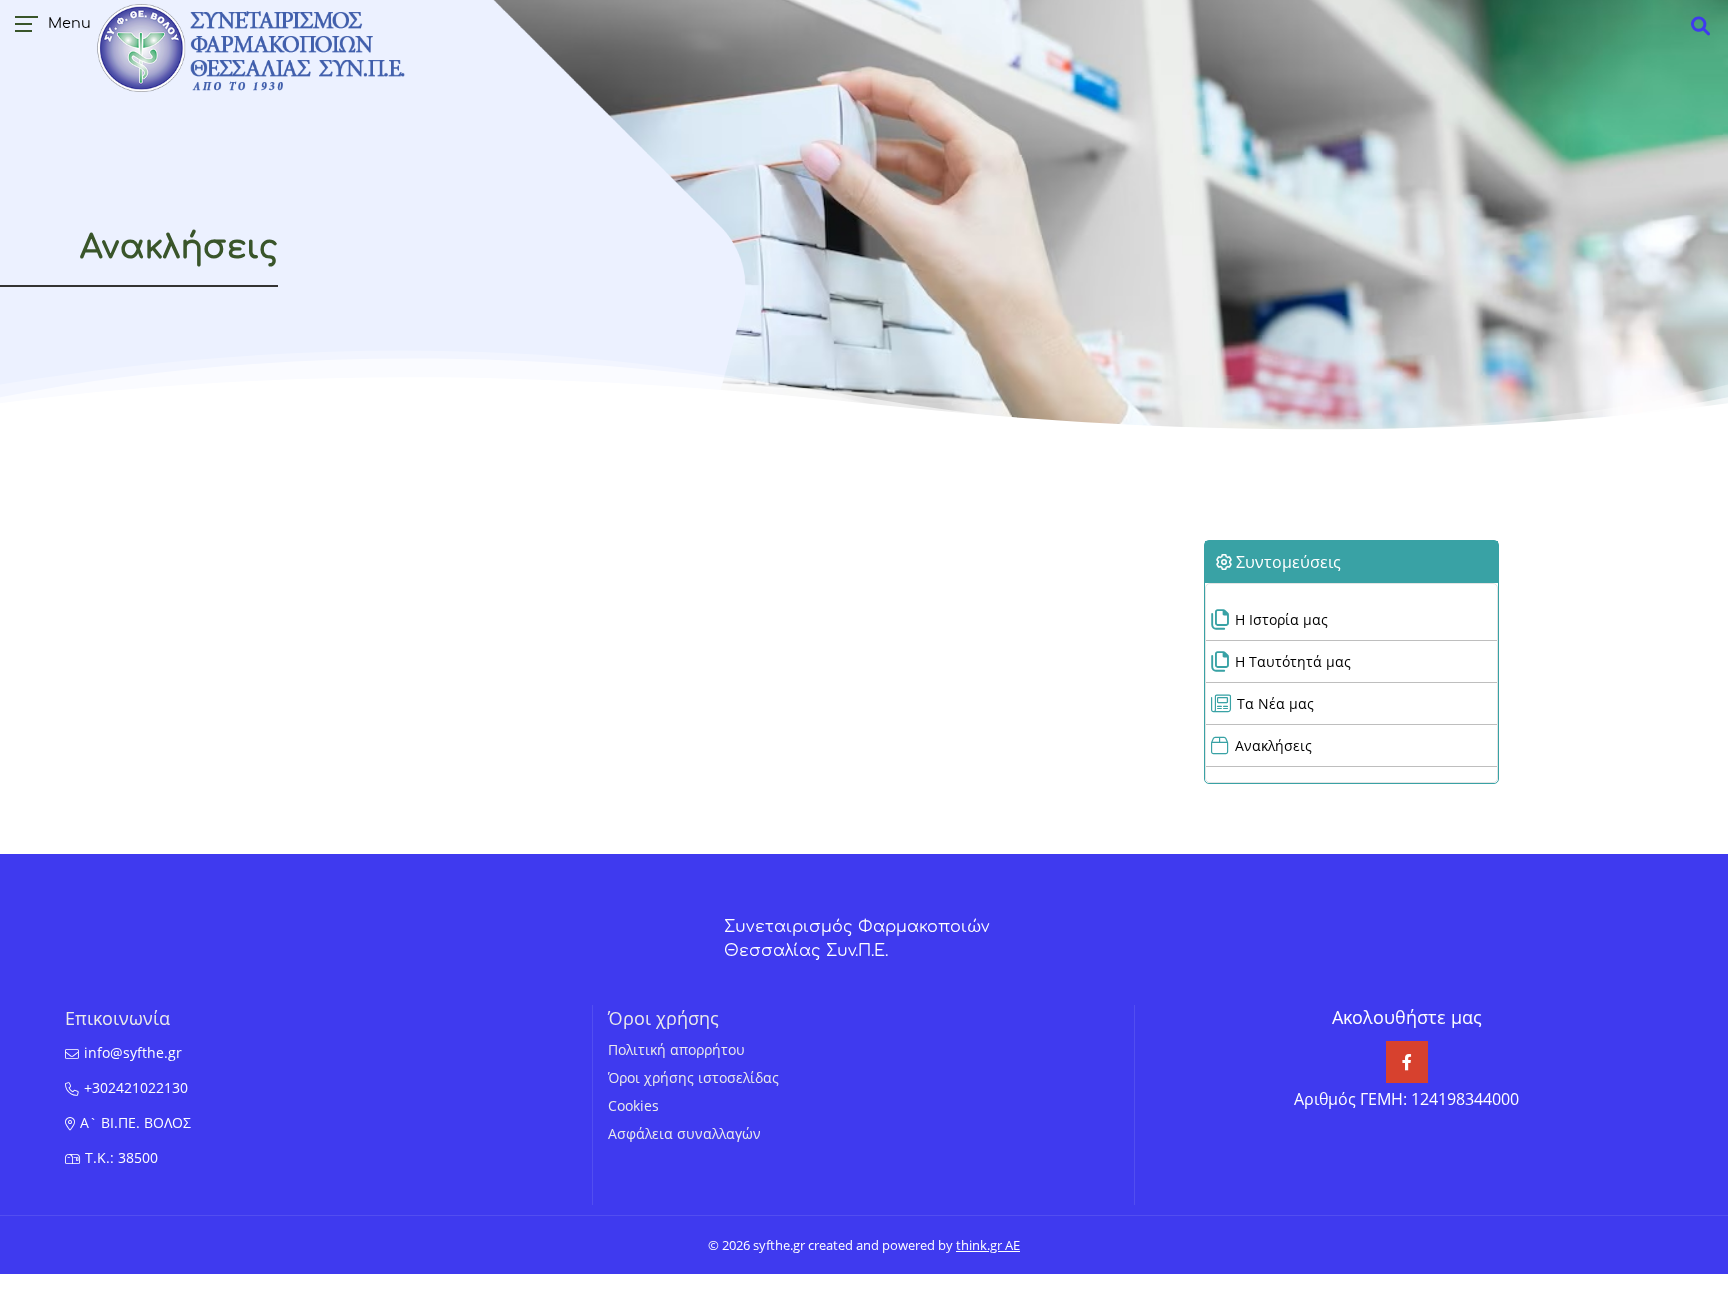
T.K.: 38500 (121, 1157)
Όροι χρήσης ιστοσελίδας (693, 1077)
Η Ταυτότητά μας (1293, 661)
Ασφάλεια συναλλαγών (684, 1133)
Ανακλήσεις (1273, 745)
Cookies (633, 1105)
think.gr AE (988, 1245)
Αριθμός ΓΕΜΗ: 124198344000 (1406, 1099)
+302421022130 (136, 1087)
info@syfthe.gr (133, 1052)
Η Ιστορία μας (1281, 619)
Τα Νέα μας (1275, 703)
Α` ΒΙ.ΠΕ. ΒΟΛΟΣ (135, 1122)
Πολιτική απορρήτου (676, 1049)
